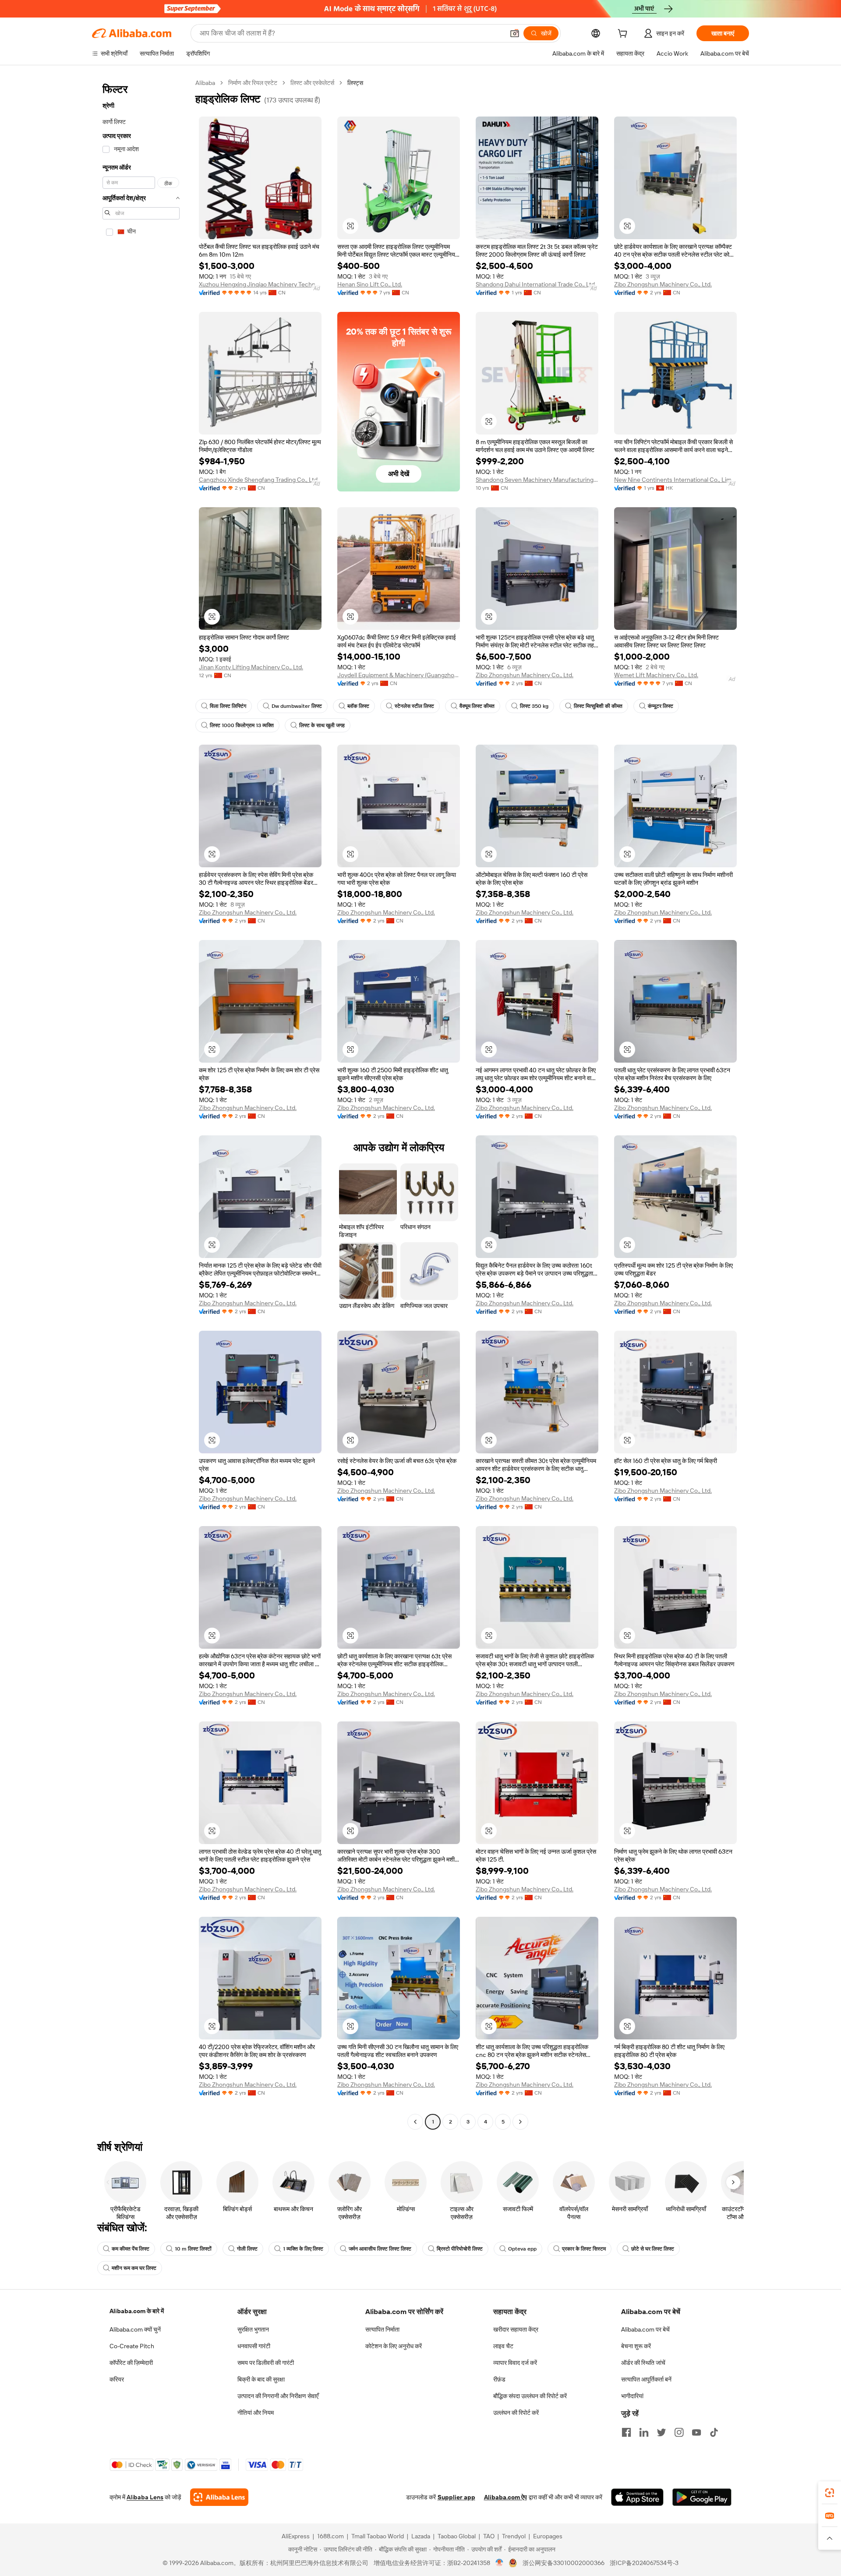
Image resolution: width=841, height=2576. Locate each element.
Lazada (421, 2536)
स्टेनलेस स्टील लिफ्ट (414, 706)
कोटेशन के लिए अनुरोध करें (394, 2346)
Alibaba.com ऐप (505, 2497)
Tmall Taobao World (378, 2536)
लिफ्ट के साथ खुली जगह (322, 725)
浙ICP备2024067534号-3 (644, 2563)
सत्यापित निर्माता (382, 2329)
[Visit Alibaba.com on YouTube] (696, 2432)
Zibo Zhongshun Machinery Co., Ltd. (663, 284)
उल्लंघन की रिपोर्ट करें (516, 2413)
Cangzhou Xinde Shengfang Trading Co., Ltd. (259, 480)
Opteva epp (522, 2249)
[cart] (624, 35)
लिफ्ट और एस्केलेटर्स (312, 83)
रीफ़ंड (499, 2379)
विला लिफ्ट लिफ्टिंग (228, 706)
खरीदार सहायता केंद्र (516, 2329)
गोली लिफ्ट (247, 2249)
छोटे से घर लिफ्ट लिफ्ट (653, 2249)
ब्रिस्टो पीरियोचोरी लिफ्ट (460, 2249)
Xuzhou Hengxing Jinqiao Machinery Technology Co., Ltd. (260, 284)
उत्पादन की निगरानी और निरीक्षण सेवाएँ (278, 2396)
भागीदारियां (632, 2396)
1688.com (330, 2536)
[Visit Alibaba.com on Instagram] (679, 2432)
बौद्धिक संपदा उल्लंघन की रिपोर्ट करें (530, 2396)
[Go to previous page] (415, 2122)
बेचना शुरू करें (636, 2346)
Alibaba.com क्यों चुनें (135, 2329)
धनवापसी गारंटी (254, 2346)
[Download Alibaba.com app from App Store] (637, 2497)
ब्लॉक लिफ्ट (358, 706)
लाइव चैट (503, 2346)
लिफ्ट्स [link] (355, 83)
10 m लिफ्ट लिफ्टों (193, 2249)
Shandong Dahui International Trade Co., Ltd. (536, 284)
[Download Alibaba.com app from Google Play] (702, 2497)
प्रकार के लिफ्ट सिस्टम (584, 2249)
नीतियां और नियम (256, 2413)
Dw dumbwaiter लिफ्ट (297, 706)
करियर (117, 2379)
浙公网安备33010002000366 (564, 2563)
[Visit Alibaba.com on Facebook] (626, 2432)
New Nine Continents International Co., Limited (675, 480)
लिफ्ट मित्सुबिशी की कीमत (598, 706)
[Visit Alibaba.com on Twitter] (661, 2432)
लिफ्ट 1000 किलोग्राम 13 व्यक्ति (242, 725)
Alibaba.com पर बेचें (645, 2329)
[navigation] (141, 1103)
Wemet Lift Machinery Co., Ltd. (656, 675)
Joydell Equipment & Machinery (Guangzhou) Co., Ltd (399, 675)
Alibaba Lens (145, 2497)
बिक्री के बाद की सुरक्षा (261, 2379)
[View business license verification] (500, 2563)
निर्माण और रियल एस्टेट (253, 83)
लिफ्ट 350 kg (534, 706)
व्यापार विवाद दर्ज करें (515, 2363)
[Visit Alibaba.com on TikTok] (714, 2432)
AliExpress (296, 2536)
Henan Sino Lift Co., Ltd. (370, 284)
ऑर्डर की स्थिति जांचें (643, 2363)
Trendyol (514, 2536)
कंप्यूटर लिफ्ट (661, 706)
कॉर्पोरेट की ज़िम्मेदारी (131, 2363)
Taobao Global (457, 2536)
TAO (489, 2536)
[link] (830, 2493)
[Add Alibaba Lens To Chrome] (219, 2497)
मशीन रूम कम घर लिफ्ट (134, 2268)
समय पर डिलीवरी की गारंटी (266, 2363)
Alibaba (205, 83)
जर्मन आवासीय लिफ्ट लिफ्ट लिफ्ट (380, 2249)
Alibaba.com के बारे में (137, 2311)
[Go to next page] (520, 2122)
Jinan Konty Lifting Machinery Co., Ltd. (251, 667)
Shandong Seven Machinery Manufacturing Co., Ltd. (537, 480)
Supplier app (456, 2497)
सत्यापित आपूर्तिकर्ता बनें (646, 2379)
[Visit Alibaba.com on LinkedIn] (644, 2432)
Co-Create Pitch (132, 2346)
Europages (548, 2536)
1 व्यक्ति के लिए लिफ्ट (303, 2249)
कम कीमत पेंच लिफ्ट (131, 2249)
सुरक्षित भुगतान (253, 2329)
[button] (515, 33)
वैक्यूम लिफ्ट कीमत (477, 706)
